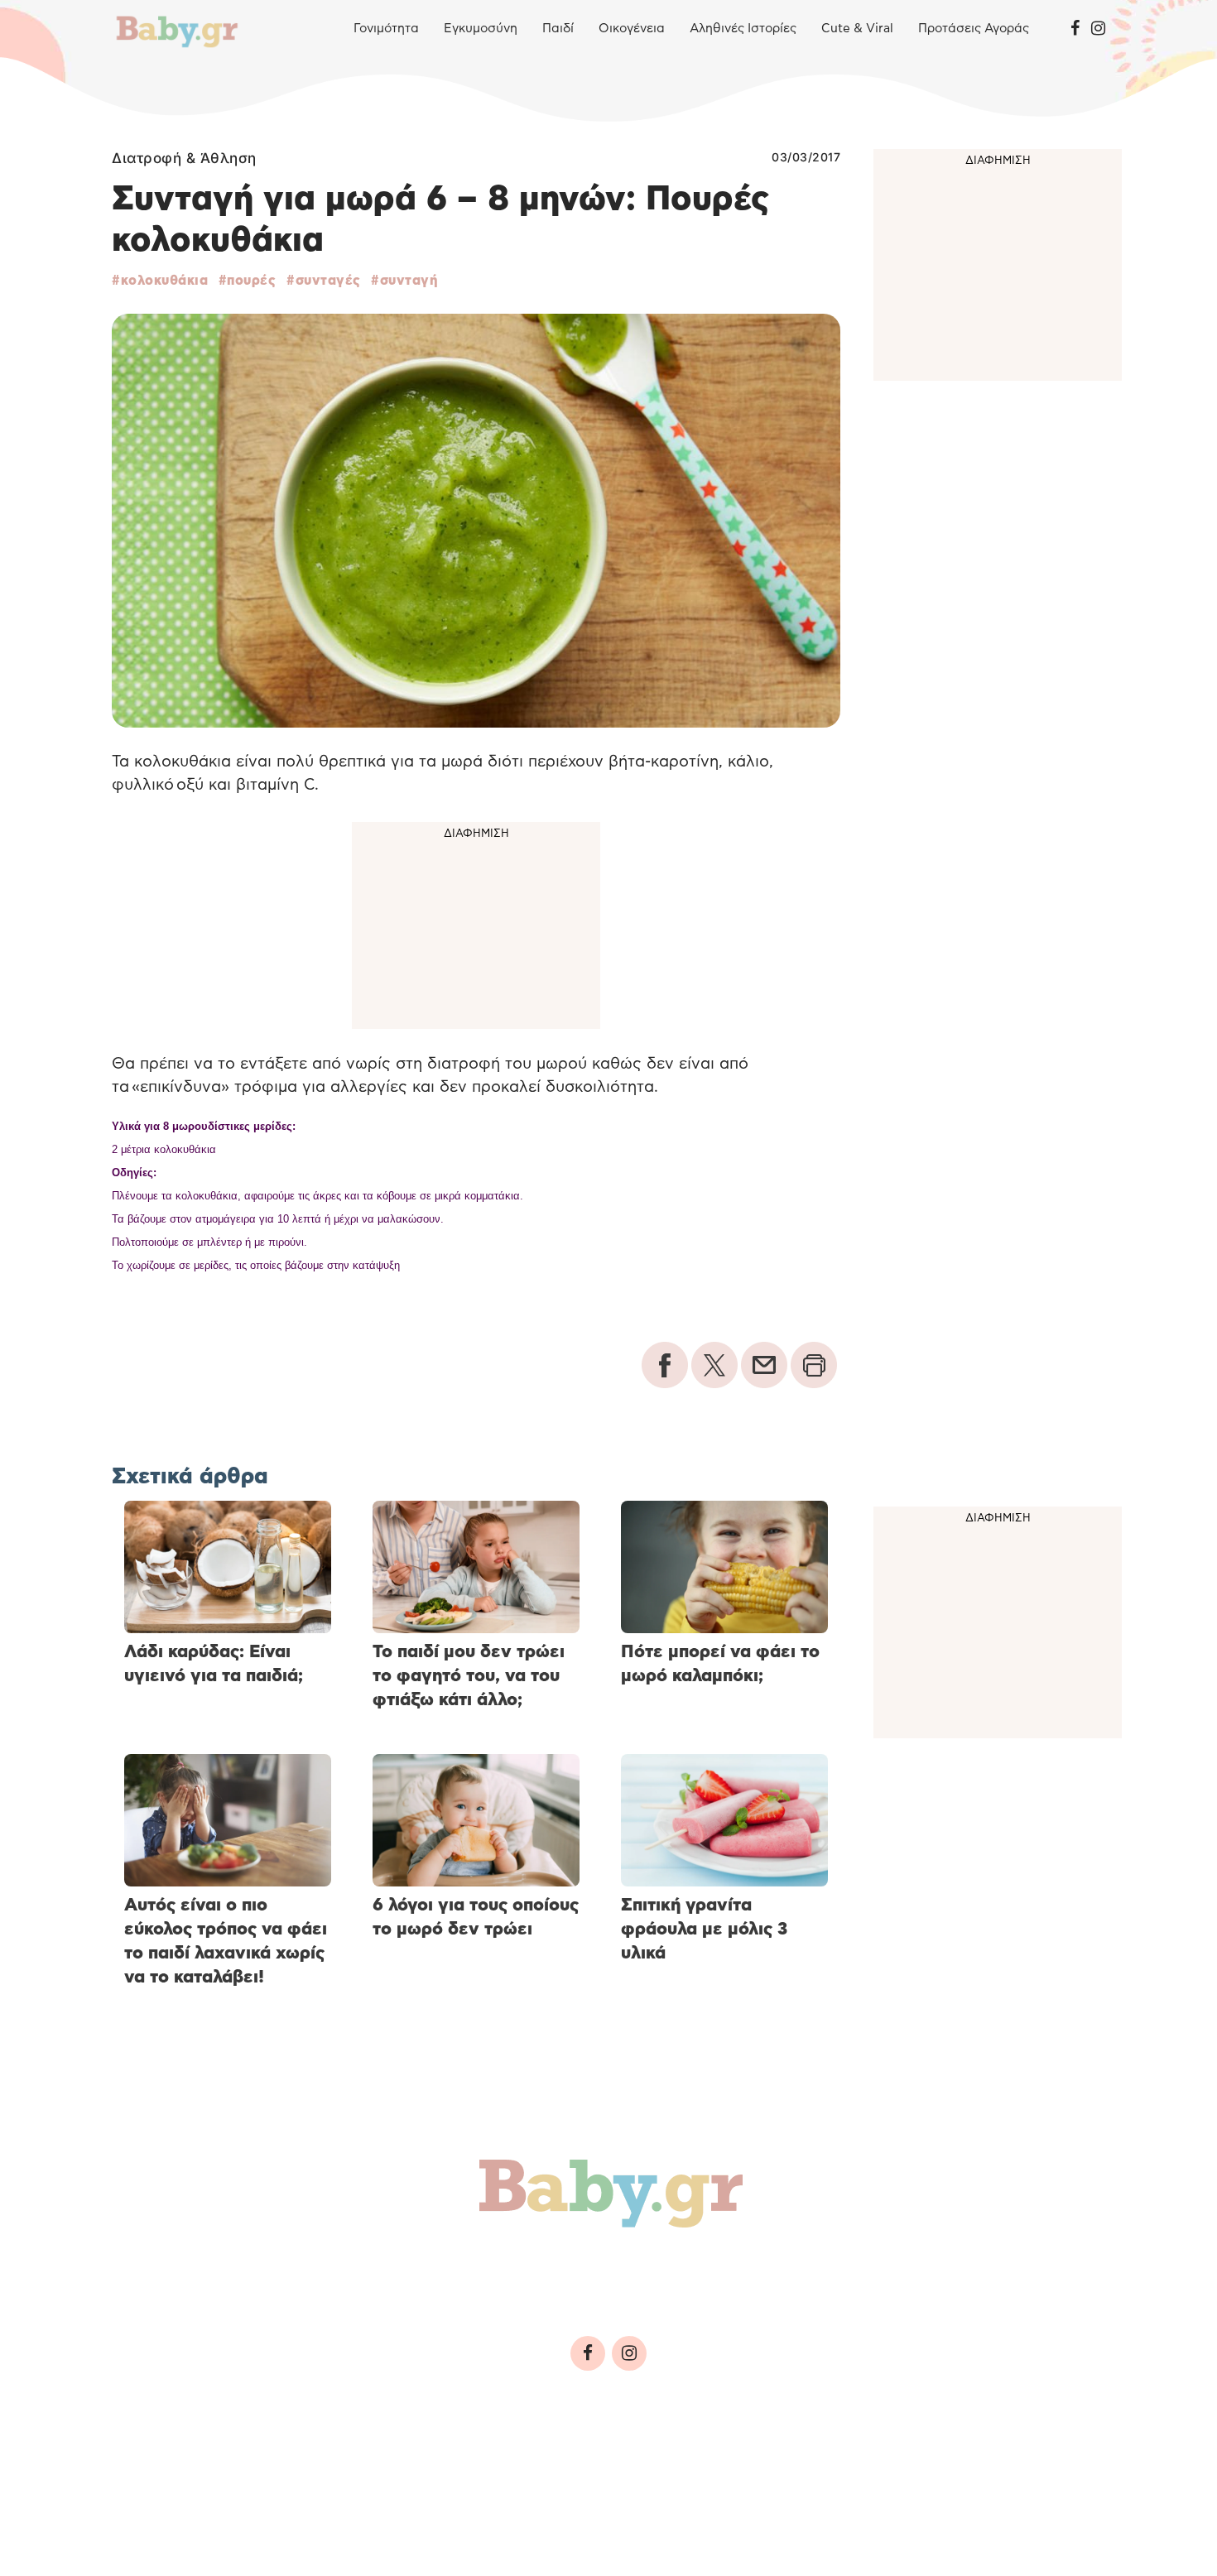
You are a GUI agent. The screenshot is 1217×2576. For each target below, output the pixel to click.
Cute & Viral (857, 29)
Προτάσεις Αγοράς (974, 29)
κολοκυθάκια (164, 281)
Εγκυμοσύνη (481, 29)
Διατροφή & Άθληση (184, 158)
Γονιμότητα (386, 29)
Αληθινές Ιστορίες (743, 29)
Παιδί (558, 29)
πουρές (251, 281)
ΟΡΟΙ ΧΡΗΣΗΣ (256, 2466)
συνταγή (409, 281)
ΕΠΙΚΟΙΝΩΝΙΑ (614, 2466)
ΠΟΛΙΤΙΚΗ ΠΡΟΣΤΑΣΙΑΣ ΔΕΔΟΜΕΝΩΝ (435, 2466)
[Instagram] (1098, 29)
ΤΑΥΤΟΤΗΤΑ (157, 2466)
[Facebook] (1075, 29)
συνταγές (328, 281)
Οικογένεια (632, 29)
